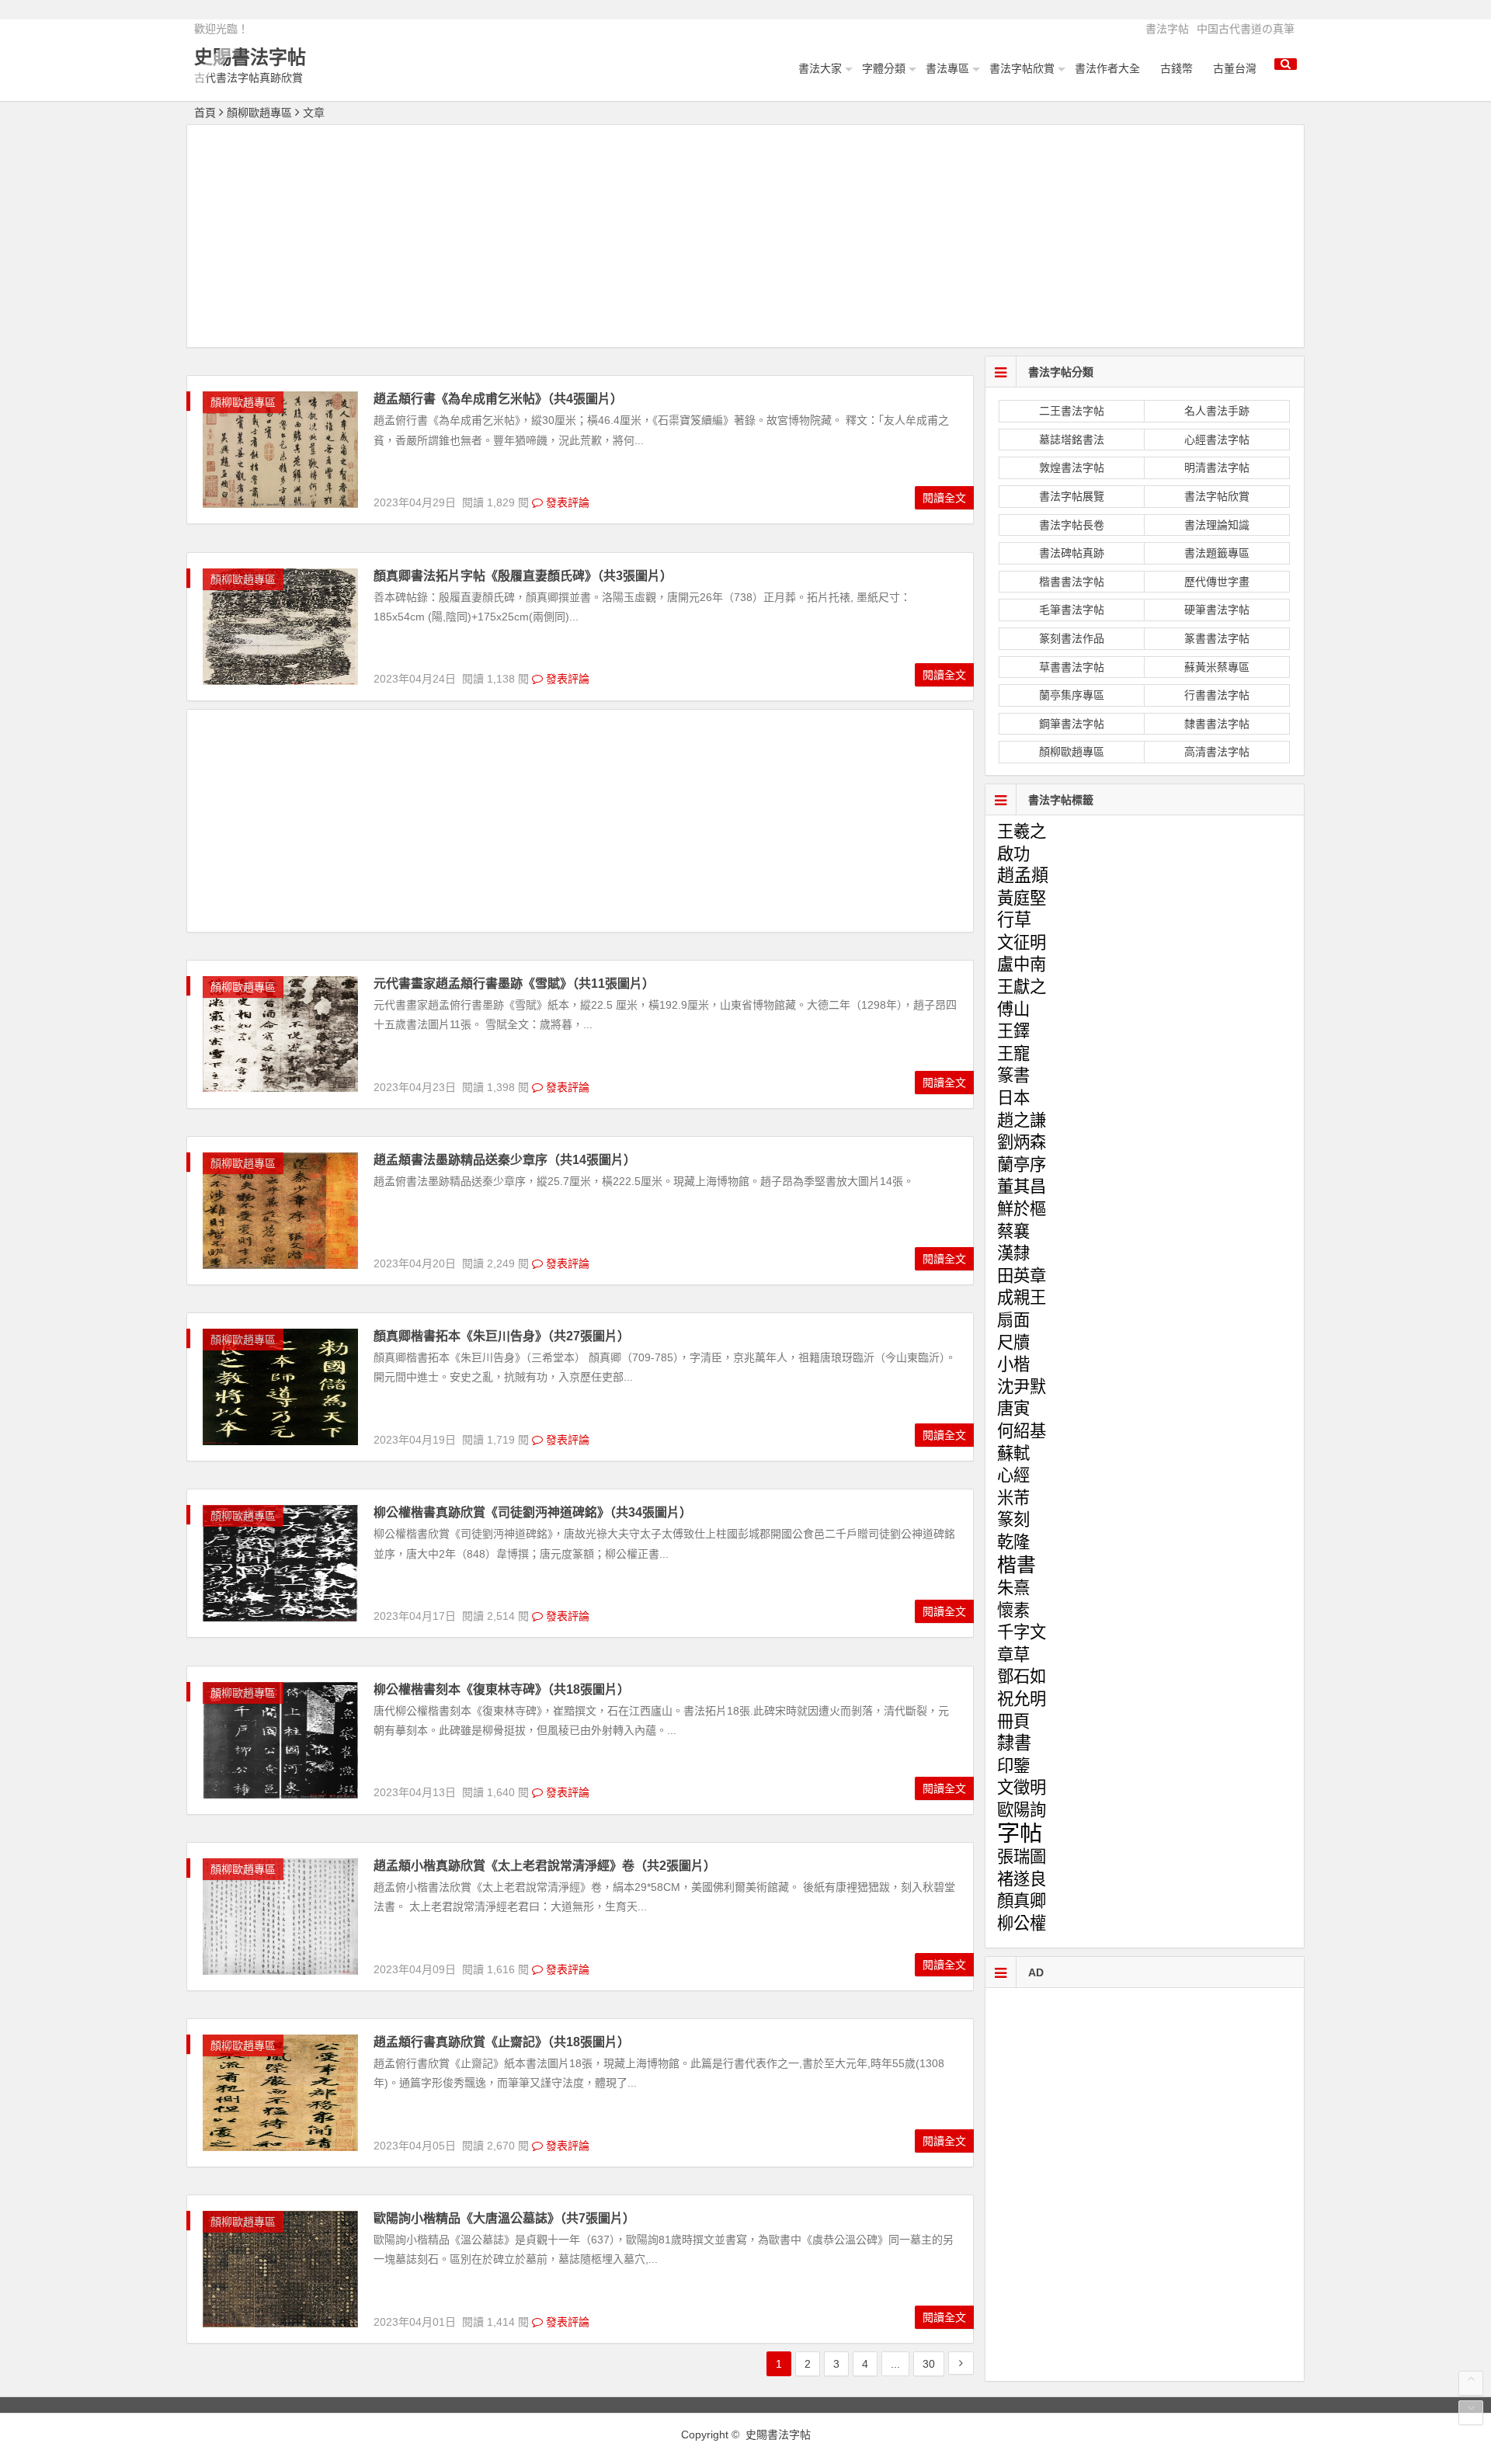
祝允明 (1022, 1699)
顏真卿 (1022, 1901)
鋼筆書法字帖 (1072, 724)
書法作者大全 (1107, 68)
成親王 (1022, 1298)
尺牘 (1013, 1343)
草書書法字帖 (1072, 667)
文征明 (1022, 943)
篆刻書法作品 (1072, 638)
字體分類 (884, 68)
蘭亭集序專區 (1072, 695)
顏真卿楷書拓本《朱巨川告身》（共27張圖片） (502, 1336)
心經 (1013, 1475)
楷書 (1017, 1565)
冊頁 (1013, 1722)
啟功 (1013, 854)
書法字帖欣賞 (1022, 68)
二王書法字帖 (1072, 411)
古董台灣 (1235, 68)
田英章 (1022, 1276)
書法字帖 (1167, 29)
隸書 (1014, 1743)
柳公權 (1022, 1924)
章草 (1013, 1655)
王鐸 (1013, 1031)
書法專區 (947, 68)
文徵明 (1022, 1788)
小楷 (1013, 1364)
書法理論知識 (1217, 525)
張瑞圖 (1022, 1857)
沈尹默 (1022, 1387)
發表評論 (566, 502)
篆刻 (1013, 1520)
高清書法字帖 (1217, 752)
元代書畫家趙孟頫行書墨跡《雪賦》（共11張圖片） (514, 984)
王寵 (1013, 1054)
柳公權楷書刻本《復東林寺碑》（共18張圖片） (502, 1689)
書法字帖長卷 (1072, 525)
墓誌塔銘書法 (1072, 440)
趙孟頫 (1023, 876)
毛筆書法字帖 (1072, 610)
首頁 (205, 113)
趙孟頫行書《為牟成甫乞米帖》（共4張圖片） (498, 399)
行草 (1014, 920)
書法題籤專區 (1217, 553)
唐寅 (1013, 1409)
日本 (1013, 1098)
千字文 (1022, 1632)
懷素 (1013, 1611)
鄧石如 (1022, 1677)
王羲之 (1022, 832)
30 (929, 2364)
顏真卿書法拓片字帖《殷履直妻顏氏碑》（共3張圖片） (523, 576)
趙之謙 (1022, 1121)
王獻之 (1022, 987)
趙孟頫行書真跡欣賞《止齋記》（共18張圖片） (502, 2042)
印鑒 (1013, 1766)
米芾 (1013, 1498)
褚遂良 (1022, 1879)
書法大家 (820, 68)
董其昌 (1022, 1187)
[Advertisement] (745, 238)
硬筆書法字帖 (1217, 610)
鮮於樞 (1022, 1209)
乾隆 (1013, 1542)
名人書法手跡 (1217, 411)
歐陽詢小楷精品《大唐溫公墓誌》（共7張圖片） (504, 2218)
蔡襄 (1013, 1232)
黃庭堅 (1022, 898)
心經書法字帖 (1217, 440)
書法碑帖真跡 (1072, 553)
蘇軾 (1013, 1454)
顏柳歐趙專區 (259, 113)
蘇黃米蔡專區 (1217, 667)
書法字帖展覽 (1072, 496)
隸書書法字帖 (1217, 724)
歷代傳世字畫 (1217, 582)
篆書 (1013, 1076)
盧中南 (1022, 964)
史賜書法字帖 (250, 57)
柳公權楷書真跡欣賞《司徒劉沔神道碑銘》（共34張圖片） (533, 1512)
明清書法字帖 (1217, 467)
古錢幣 (1176, 68)
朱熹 (1013, 1588)
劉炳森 (1022, 1142)
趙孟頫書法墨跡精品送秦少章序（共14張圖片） (505, 1160)
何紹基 (1022, 1431)
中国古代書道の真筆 (1246, 29)
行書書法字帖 (1217, 695)
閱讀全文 (944, 498)
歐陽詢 (1022, 1810)
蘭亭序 (1022, 1165)
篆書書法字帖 (1217, 638)
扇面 (1013, 1320)
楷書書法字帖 (1072, 582)
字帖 (1020, 1832)
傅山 (1013, 1010)
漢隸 (1013, 1253)
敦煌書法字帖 (1072, 467)
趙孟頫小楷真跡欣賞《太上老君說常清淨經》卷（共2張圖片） (545, 1866)
